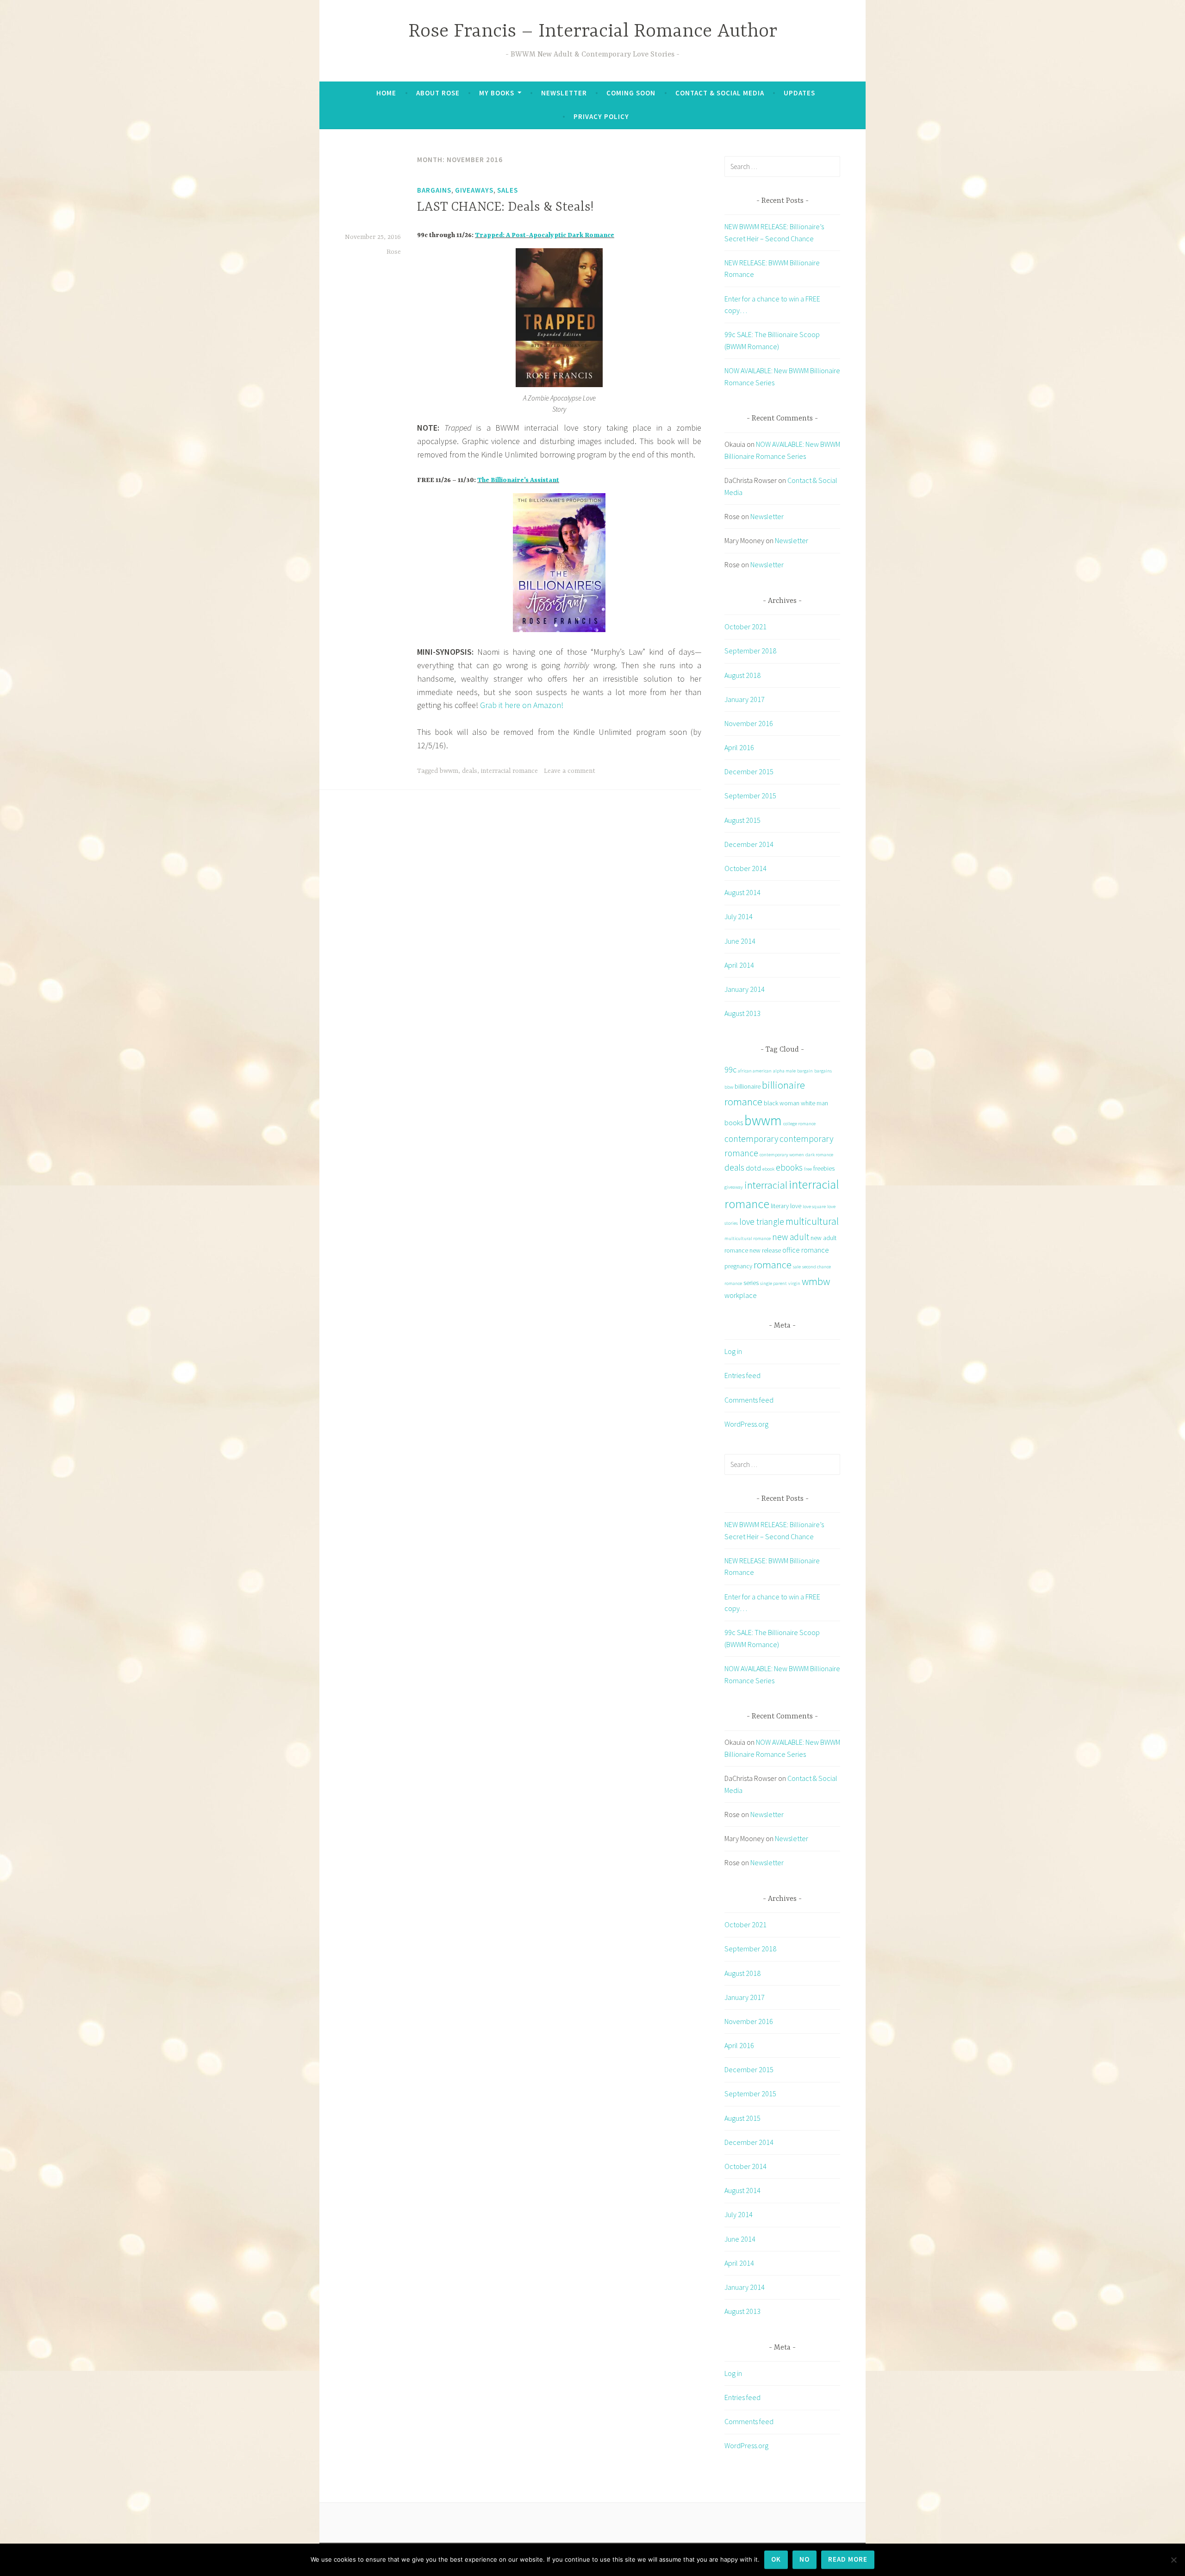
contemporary (751, 1139)
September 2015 (750, 796)
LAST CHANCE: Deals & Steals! (505, 207)
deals (470, 771)
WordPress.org (746, 1424)
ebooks (789, 1167)
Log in (733, 1351)
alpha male (784, 1071)
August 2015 (742, 820)
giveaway (734, 1187)
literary (780, 1206)
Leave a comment (570, 771)
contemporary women (782, 1155)
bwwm (449, 771)
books (734, 1122)
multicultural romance (748, 1238)
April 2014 (739, 965)
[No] (1173, 2560)
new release (765, 1250)
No (805, 2559)
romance (773, 1265)
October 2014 (745, 868)
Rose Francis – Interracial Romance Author (593, 32)
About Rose (438, 93)
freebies (824, 1168)
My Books (497, 93)
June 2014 (740, 941)
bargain (805, 1071)
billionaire (748, 1086)
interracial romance (509, 771)
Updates (799, 93)
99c (730, 1069)
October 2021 (745, 627)
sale (797, 1267)
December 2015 (749, 771)
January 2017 (745, 699)
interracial (766, 1185)
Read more (848, 2559)
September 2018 (750, 651)
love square (814, 1207)
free (808, 1169)
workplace (741, 1295)
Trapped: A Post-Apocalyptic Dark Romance (545, 235)
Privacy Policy (601, 116)
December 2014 (749, 844)
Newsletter (564, 93)
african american (755, 1071)
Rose (394, 252)
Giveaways (474, 190)
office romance (806, 1250)
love (796, 1206)
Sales (508, 190)
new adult (791, 1237)
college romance (799, 1124)
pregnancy (738, 1266)
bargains (823, 1071)
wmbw (816, 1281)
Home (386, 93)
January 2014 (745, 989)
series (751, 1283)
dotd (753, 1168)
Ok (776, 2559)
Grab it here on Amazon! (522, 705)
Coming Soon (631, 93)
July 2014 (739, 916)
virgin (794, 1283)
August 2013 (742, 1013)
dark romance (819, 1155)
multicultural (812, 1221)
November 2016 (749, 723)
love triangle (762, 1222)
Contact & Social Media (720, 93)
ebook (768, 1169)
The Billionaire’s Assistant (518, 480)
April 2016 (739, 747)
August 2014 (742, 892)
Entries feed (742, 1375)
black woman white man (796, 1103)
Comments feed (749, 1400)
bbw (729, 1087)
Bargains (434, 190)
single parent (773, 1283)
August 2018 (742, 675)
